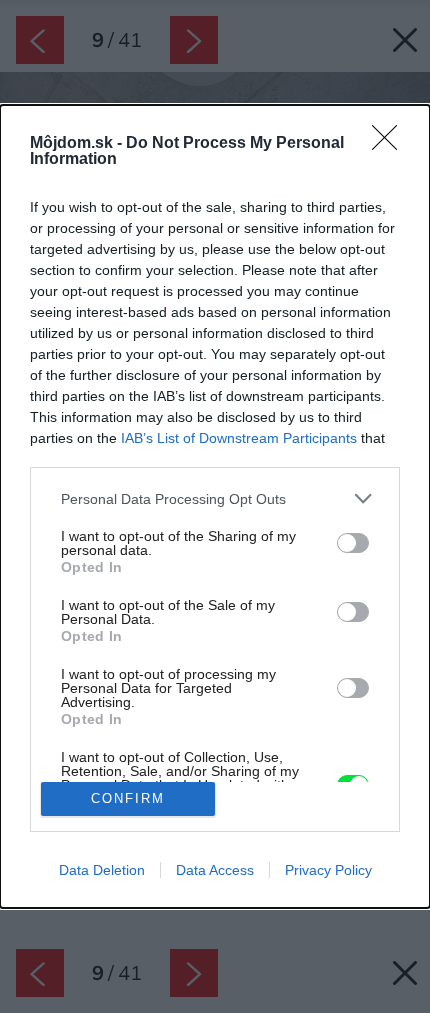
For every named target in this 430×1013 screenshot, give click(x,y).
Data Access (215, 870)
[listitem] (215, 498)
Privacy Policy (328, 870)
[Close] (391, 144)
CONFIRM (128, 798)
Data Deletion (102, 870)
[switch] (353, 543)
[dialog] (215, 506)
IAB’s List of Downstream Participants (239, 438)
